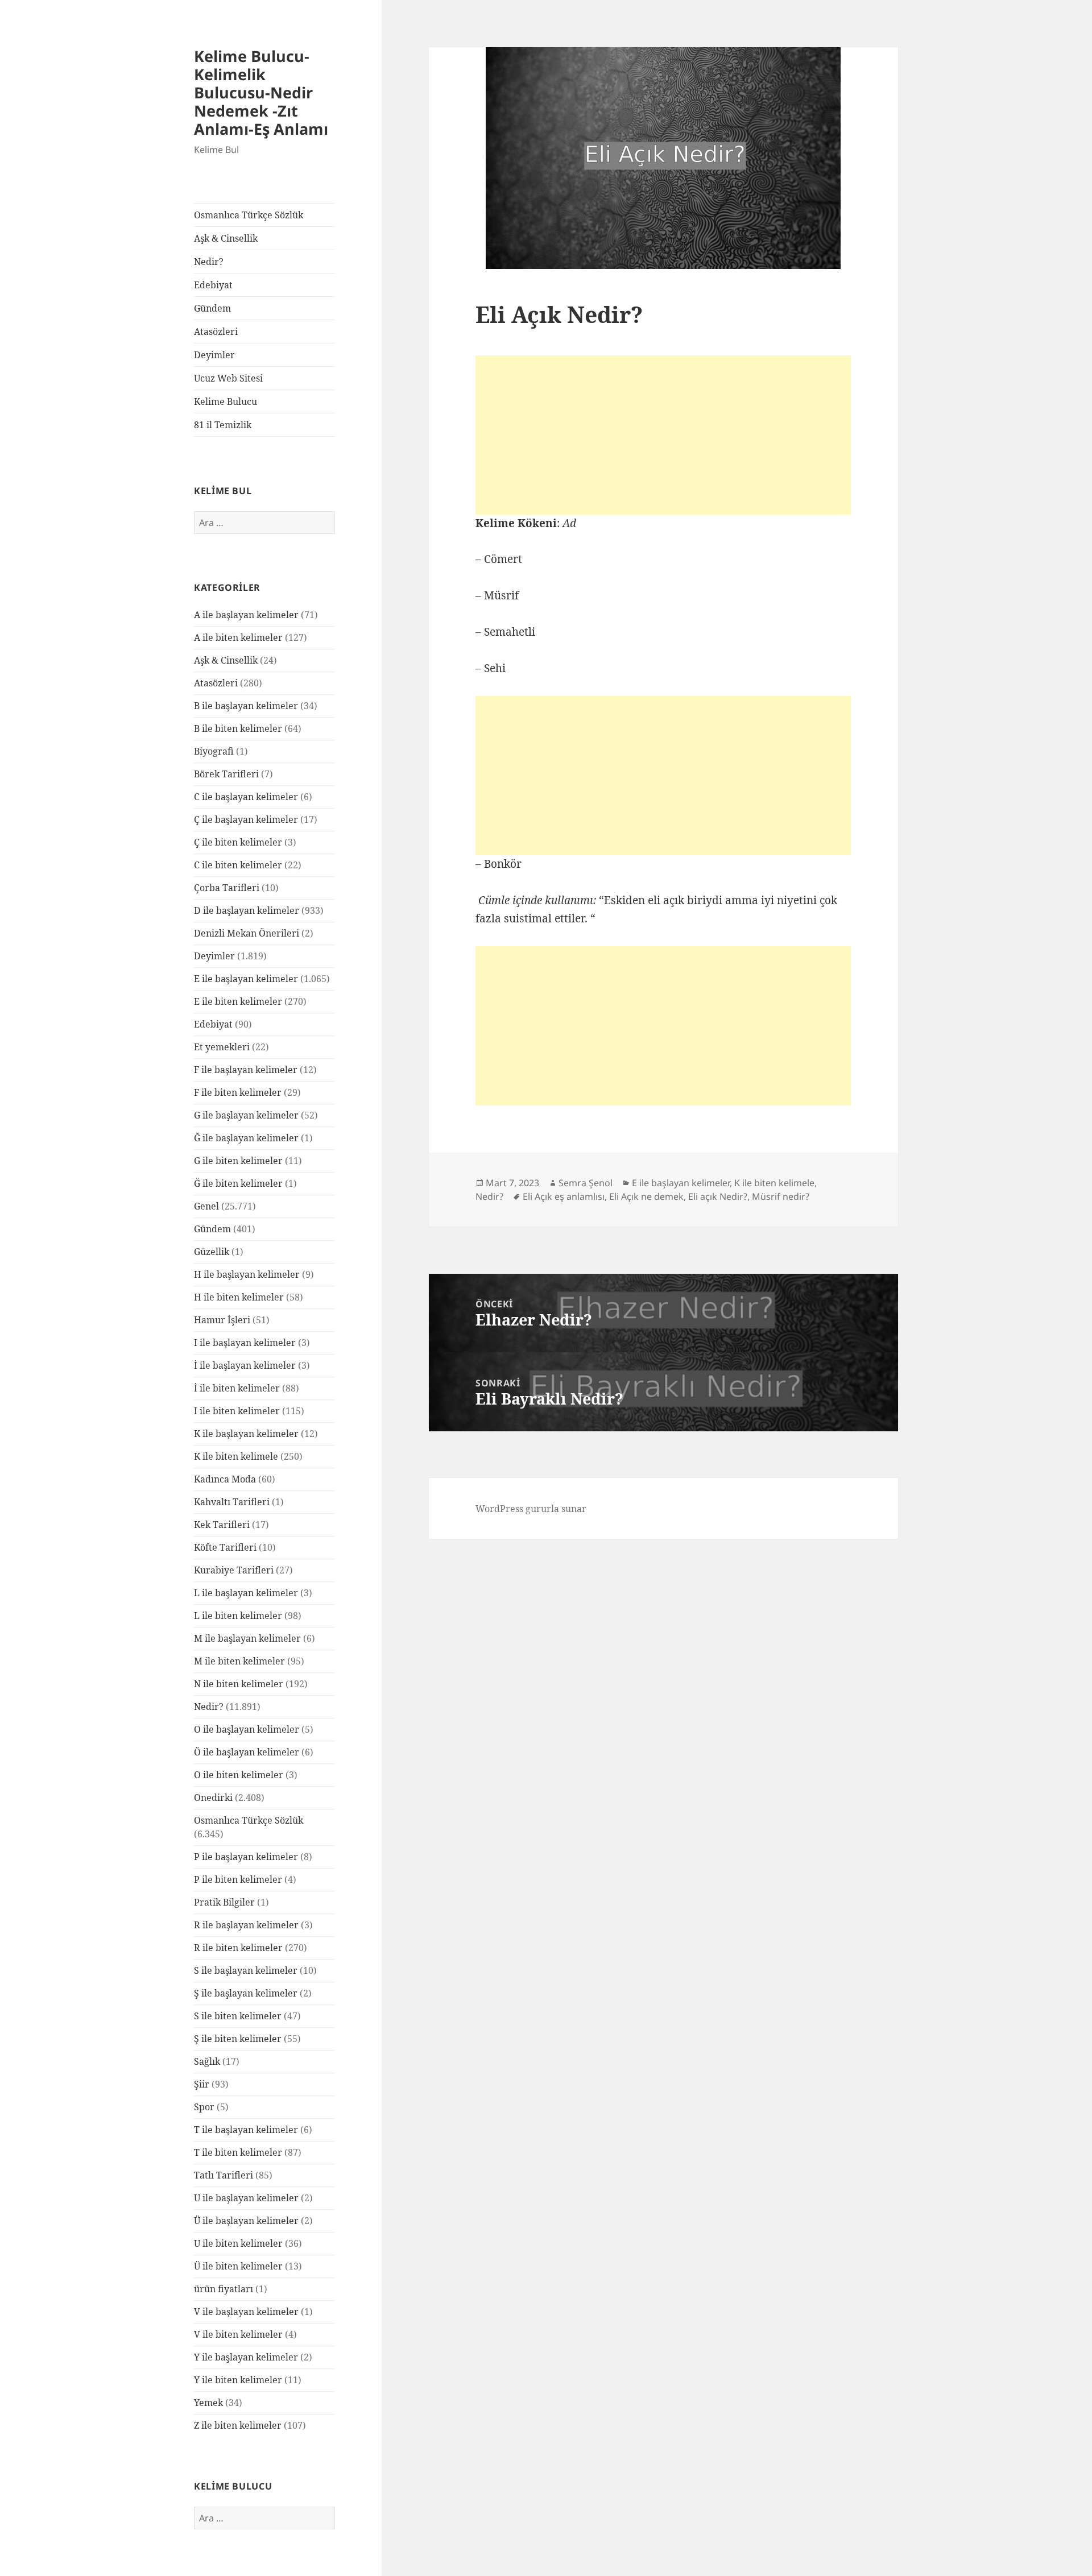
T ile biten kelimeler (238, 2152)
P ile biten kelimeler (238, 1879)
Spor (204, 2107)
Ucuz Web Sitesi (228, 378)
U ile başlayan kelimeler (246, 2198)
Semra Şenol (586, 1183)
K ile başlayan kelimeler (246, 1434)
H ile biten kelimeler (239, 1297)
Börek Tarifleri (226, 774)
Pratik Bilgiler (224, 1902)
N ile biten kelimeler (239, 1684)
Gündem (212, 308)
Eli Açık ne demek (646, 1196)
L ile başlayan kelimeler (246, 1593)
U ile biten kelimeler (238, 2243)
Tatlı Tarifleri (224, 2175)
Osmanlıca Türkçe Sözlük (249, 215)
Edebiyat (213, 285)
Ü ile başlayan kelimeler (246, 2221)
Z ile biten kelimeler (238, 2425)
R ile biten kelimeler (238, 1948)
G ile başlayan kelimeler (246, 1115)
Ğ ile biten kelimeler (238, 1183)
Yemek (208, 2403)
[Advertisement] (663, 435)
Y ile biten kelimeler (238, 2380)
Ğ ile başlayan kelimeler (246, 1138)
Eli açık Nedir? (718, 1196)
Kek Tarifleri (222, 1525)
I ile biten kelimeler (237, 1411)
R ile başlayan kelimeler (246, 1925)
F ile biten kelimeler (238, 1092)
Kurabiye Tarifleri (234, 1570)
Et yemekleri (222, 1047)
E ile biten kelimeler (238, 1001)
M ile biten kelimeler (239, 1661)
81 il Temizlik (223, 425)
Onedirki (213, 1798)
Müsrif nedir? (781, 1196)
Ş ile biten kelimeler (238, 2039)
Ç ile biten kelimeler (238, 842)
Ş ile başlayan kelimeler (246, 1993)
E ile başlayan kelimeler (246, 979)
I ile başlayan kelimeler (245, 1343)
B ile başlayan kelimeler (246, 706)
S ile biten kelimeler (238, 2016)
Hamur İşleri (222, 1320)
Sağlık (207, 2061)
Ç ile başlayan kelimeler (246, 819)
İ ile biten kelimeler (237, 1388)
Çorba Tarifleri (227, 888)
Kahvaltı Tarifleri (232, 1502)
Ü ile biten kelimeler (238, 2266)
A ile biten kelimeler (238, 637)
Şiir (202, 2084)
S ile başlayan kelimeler (246, 1970)
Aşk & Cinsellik (226, 238)
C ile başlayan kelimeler (246, 797)
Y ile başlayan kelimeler (246, 2357)
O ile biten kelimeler (239, 1775)
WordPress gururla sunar (531, 1509)
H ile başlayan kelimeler (247, 1274)
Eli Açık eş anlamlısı (564, 1196)
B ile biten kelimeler (238, 728)
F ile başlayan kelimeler (246, 1070)
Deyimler (214, 355)
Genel (206, 1206)
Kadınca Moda (225, 1479)
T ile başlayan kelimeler (246, 2130)
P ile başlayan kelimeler (246, 1857)
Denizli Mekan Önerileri (247, 933)
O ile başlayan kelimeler (247, 1729)
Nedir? (209, 262)
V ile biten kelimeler (238, 2334)
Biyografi (214, 751)
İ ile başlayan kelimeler (245, 1365)
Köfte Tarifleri (225, 1547)
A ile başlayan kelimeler (246, 615)
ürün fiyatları (224, 2289)
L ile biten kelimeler (238, 1616)
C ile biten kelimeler (238, 865)
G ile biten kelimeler (238, 1161)
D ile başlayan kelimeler (247, 910)
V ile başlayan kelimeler (246, 2312)
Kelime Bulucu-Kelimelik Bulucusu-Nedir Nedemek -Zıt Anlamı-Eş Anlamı (261, 92)
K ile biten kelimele (236, 1456)
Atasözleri (216, 332)
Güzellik (212, 1252)
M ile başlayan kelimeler (247, 1638)
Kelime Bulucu (226, 401)
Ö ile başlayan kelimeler (247, 1752)
